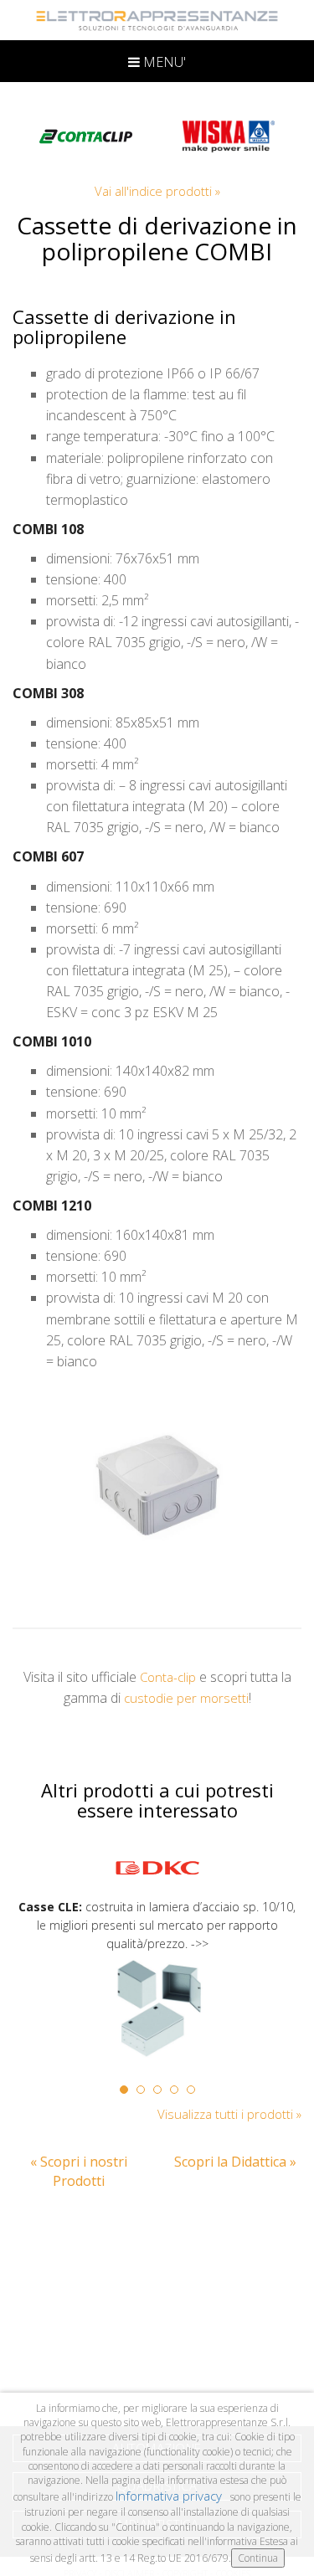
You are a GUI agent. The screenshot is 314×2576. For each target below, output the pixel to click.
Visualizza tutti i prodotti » (229, 2114)
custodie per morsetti (186, 1698)
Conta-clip (168, 1677)
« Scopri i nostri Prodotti (79, 2171)
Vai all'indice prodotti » (157, 191)
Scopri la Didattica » (235, 2162)
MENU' (163, 62)
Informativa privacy (170, 2496)
